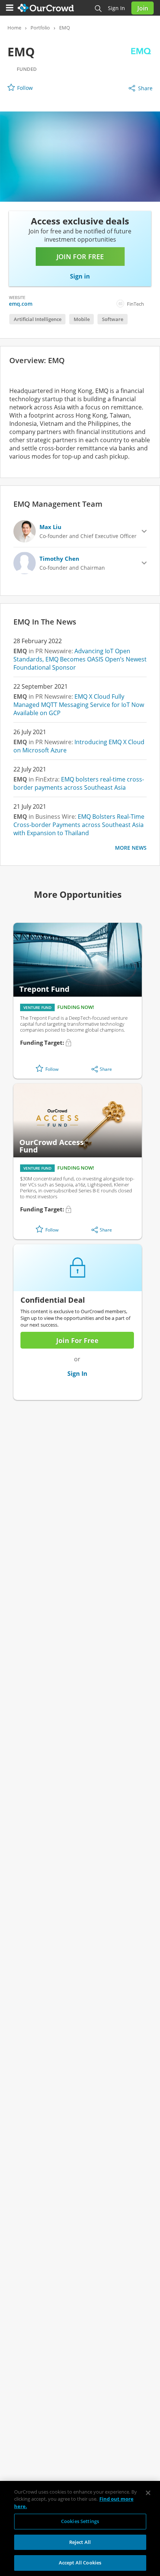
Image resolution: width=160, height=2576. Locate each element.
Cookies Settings (80, 2521)
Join (143, 8)
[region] (80, 2528)
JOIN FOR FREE (80, 257)
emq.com (21, 304)
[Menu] (10, 8)
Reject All (80, 2542)
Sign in (116, 8)
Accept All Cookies (80, 2563)
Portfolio (40, 28)
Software (113, 319)
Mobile (82, 319)
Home (14, 28)
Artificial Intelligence (38, 319)
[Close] (148, 2493)
